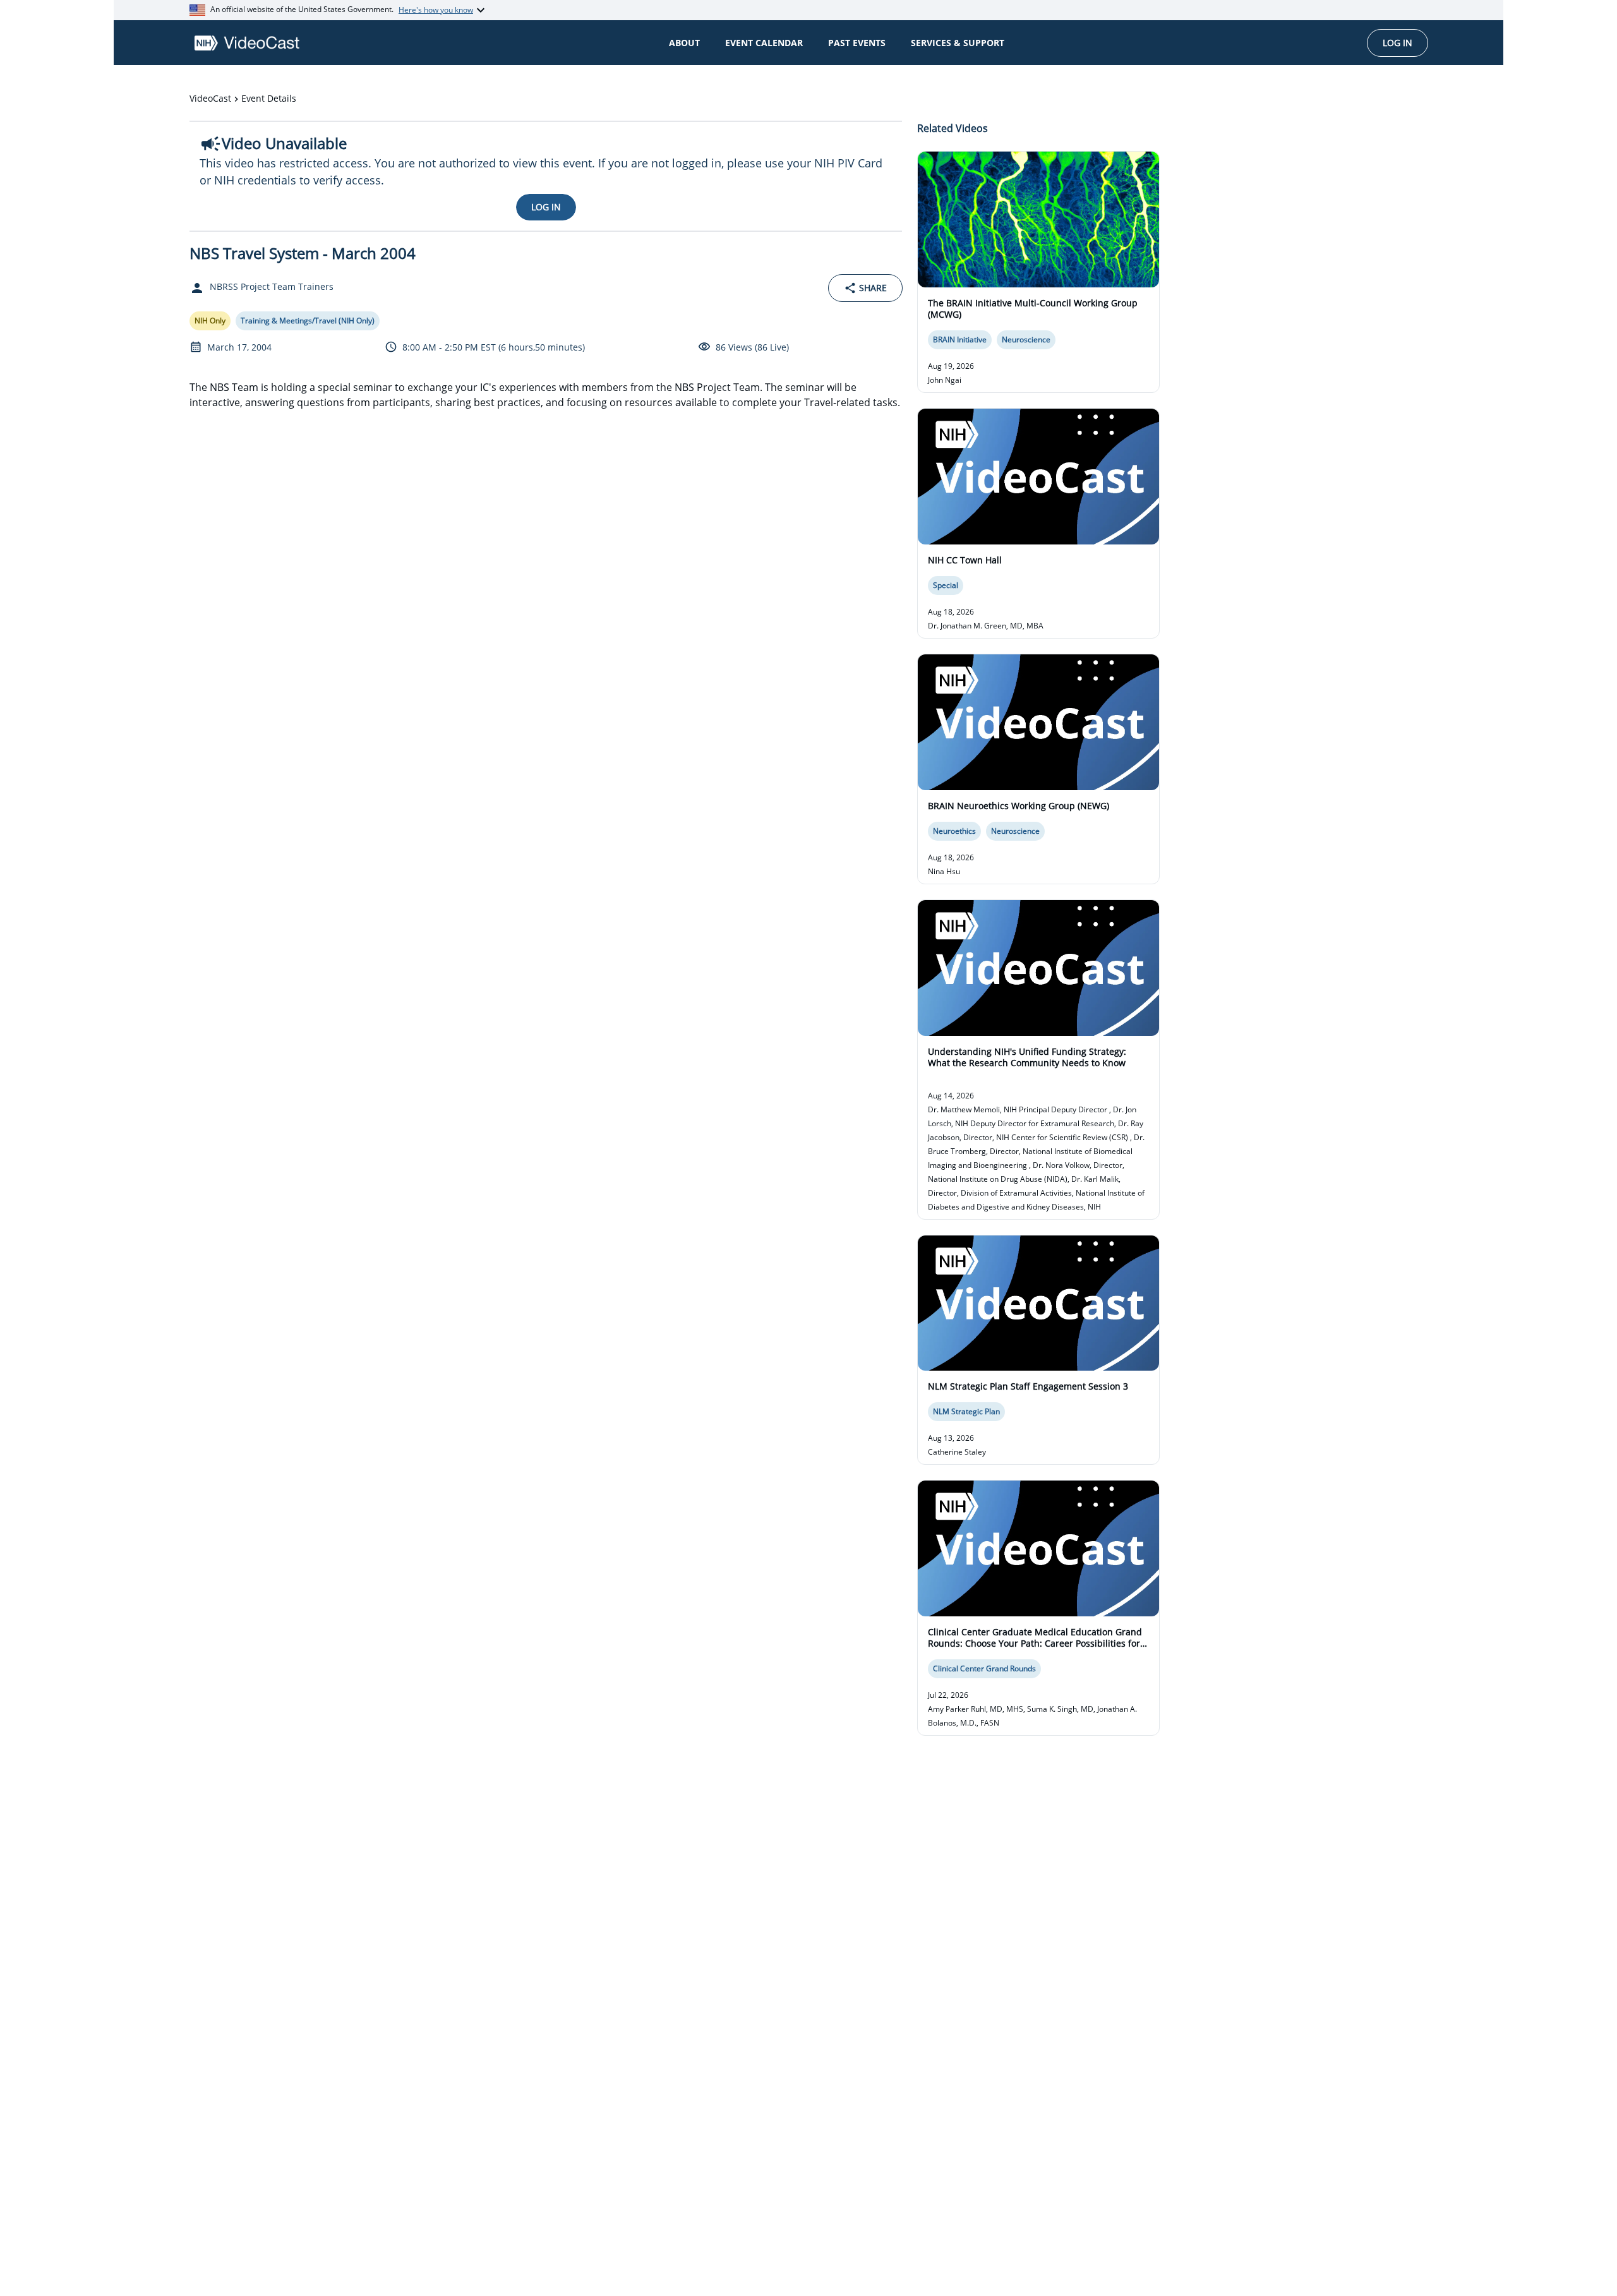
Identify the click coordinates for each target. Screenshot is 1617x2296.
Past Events (857, 43)
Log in (1398, 43)
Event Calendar (764, 43)
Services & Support (958, 43)
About (684, 43)
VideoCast (210, 98)
